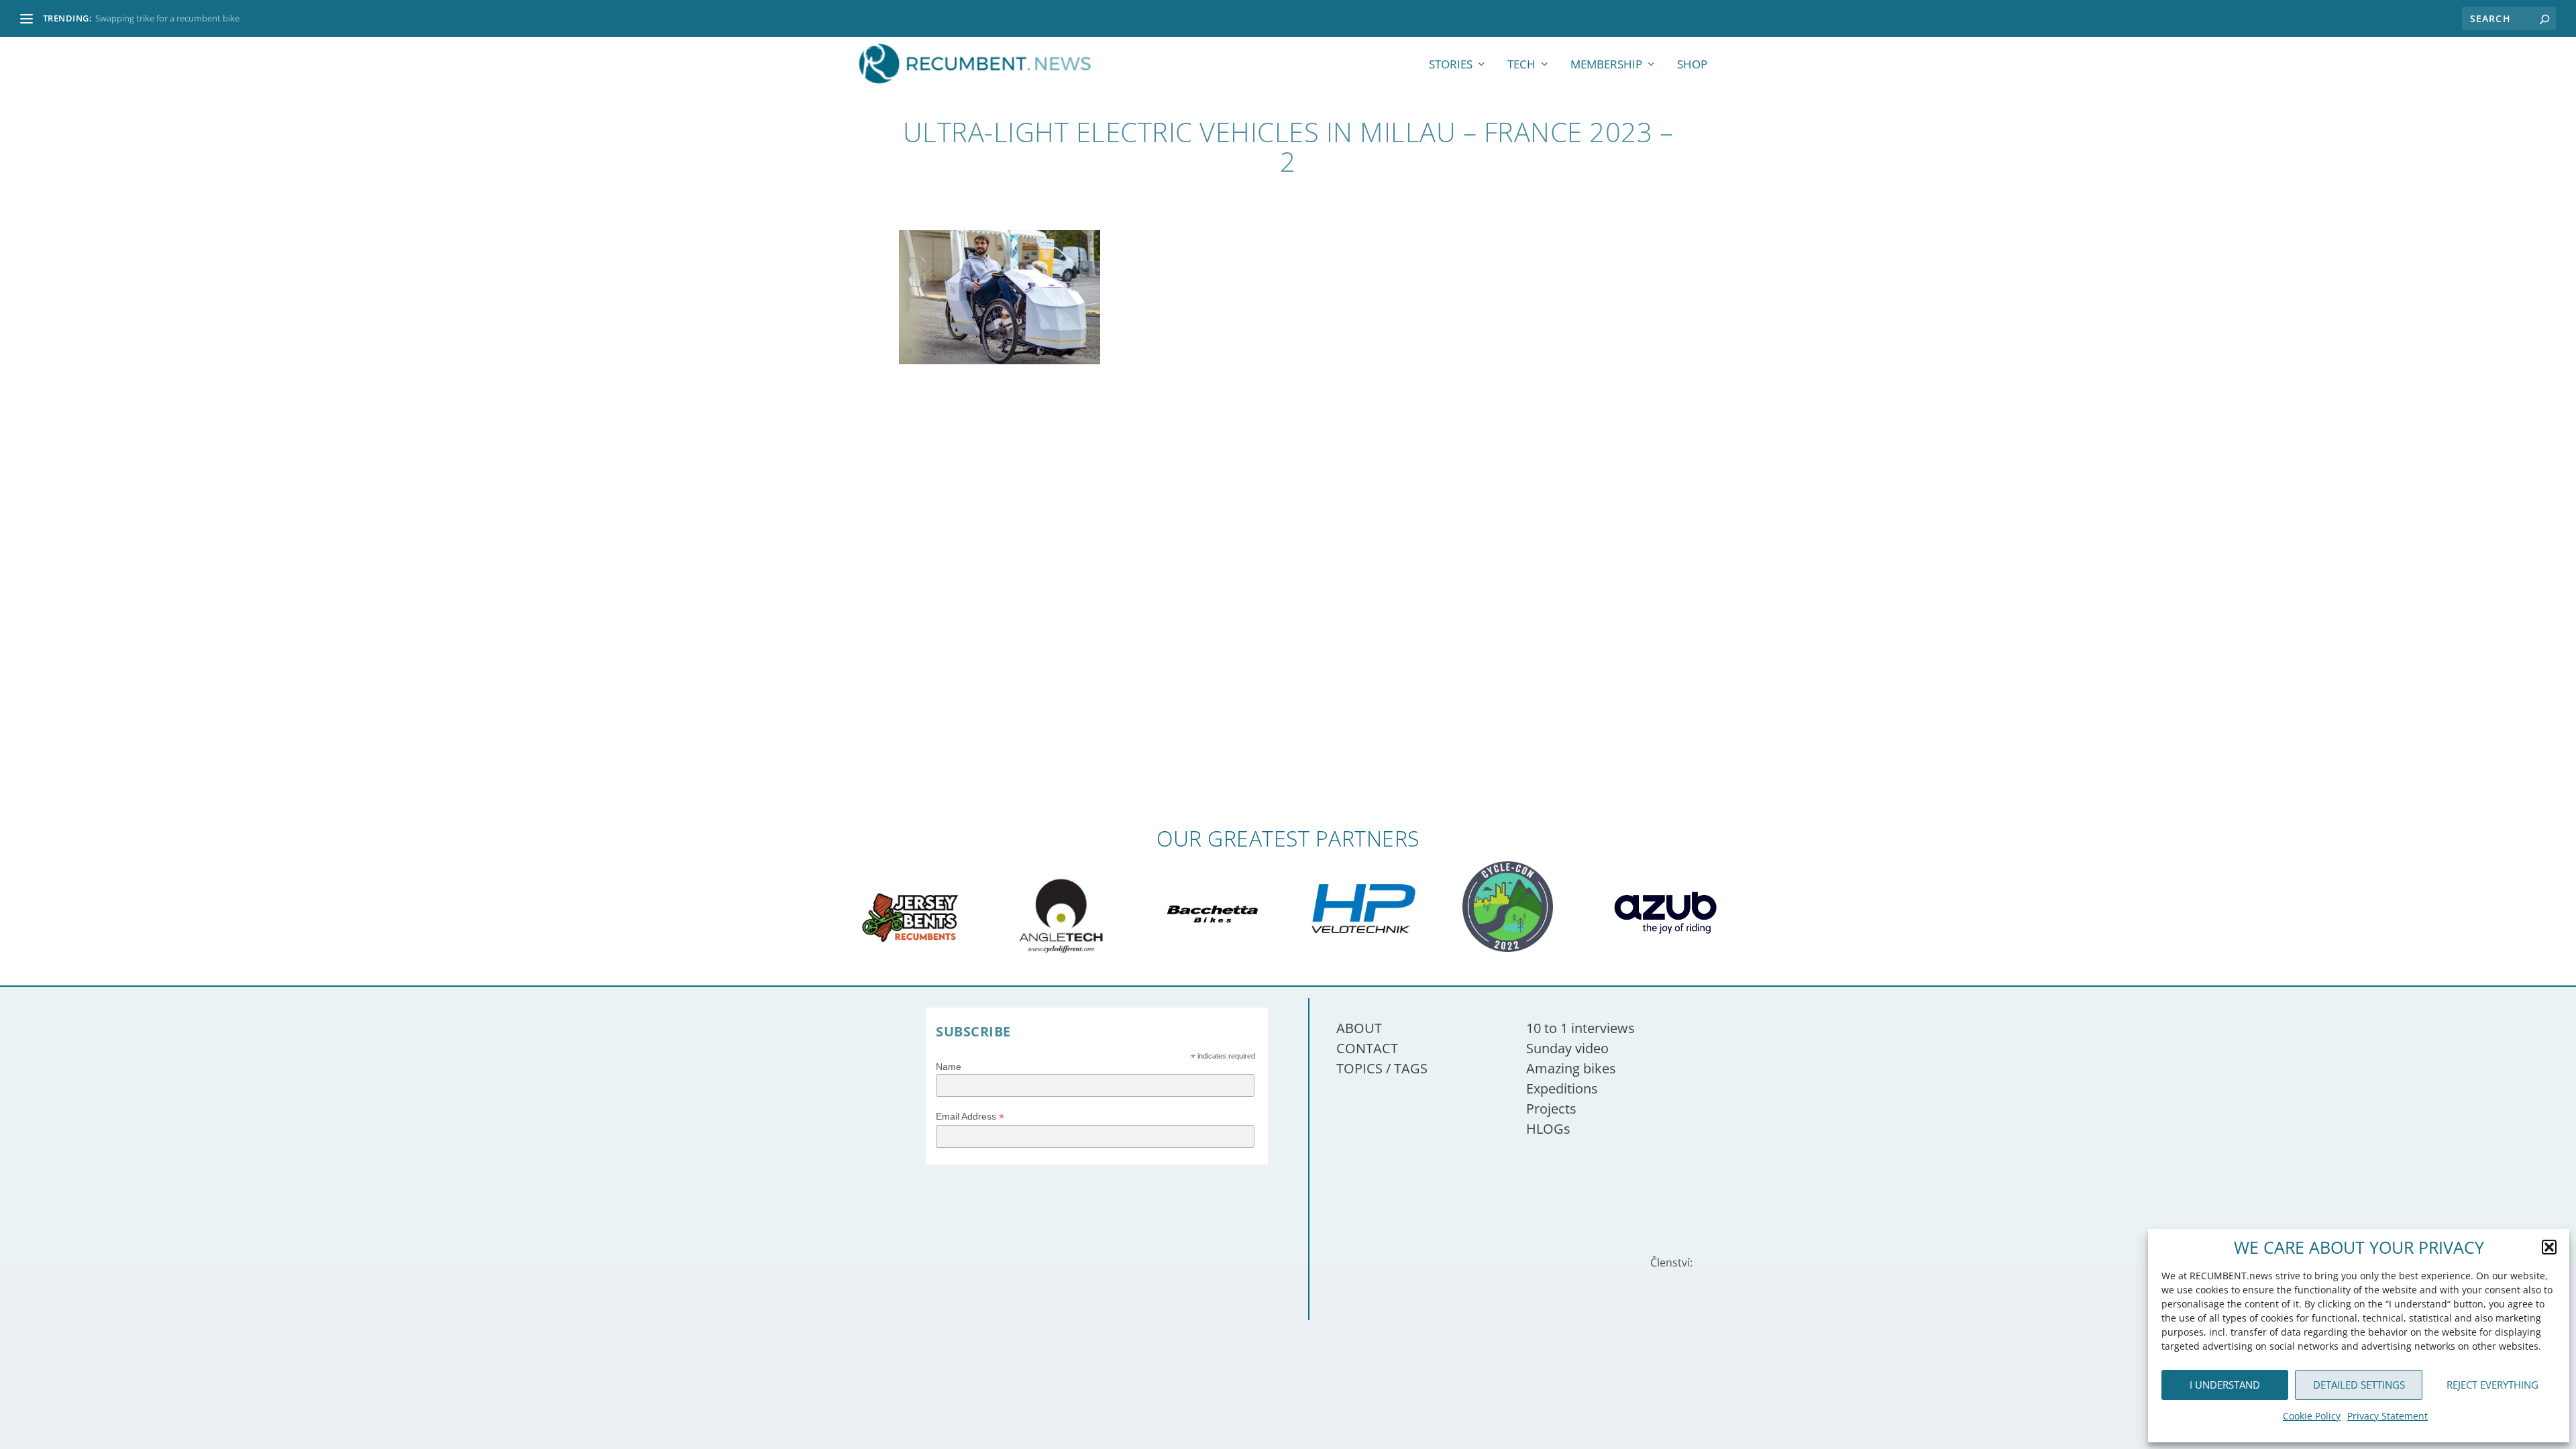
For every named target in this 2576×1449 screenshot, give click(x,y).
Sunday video (1567, 1048)
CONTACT (1367, 1048)
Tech (1521, 65)
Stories (1451, 65)
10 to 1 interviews (1580, 1028)
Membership (1606, 65)
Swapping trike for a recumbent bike (167, 18)
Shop (1692, 65)
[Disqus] (1288, 630)
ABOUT (1359, 1028)
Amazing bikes (1571, 1068)
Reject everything (2492, 1385)
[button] (2549, 1247)
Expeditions (1562, 1088)
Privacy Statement (2387, 1416)
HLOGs (1548, 1129)
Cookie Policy (2312, 1416)
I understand (2225, 1385)
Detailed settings (2359, 1385)
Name (949, 1067)
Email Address (970, 1117)
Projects (1551, 1109)
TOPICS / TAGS (1382, 1068)
